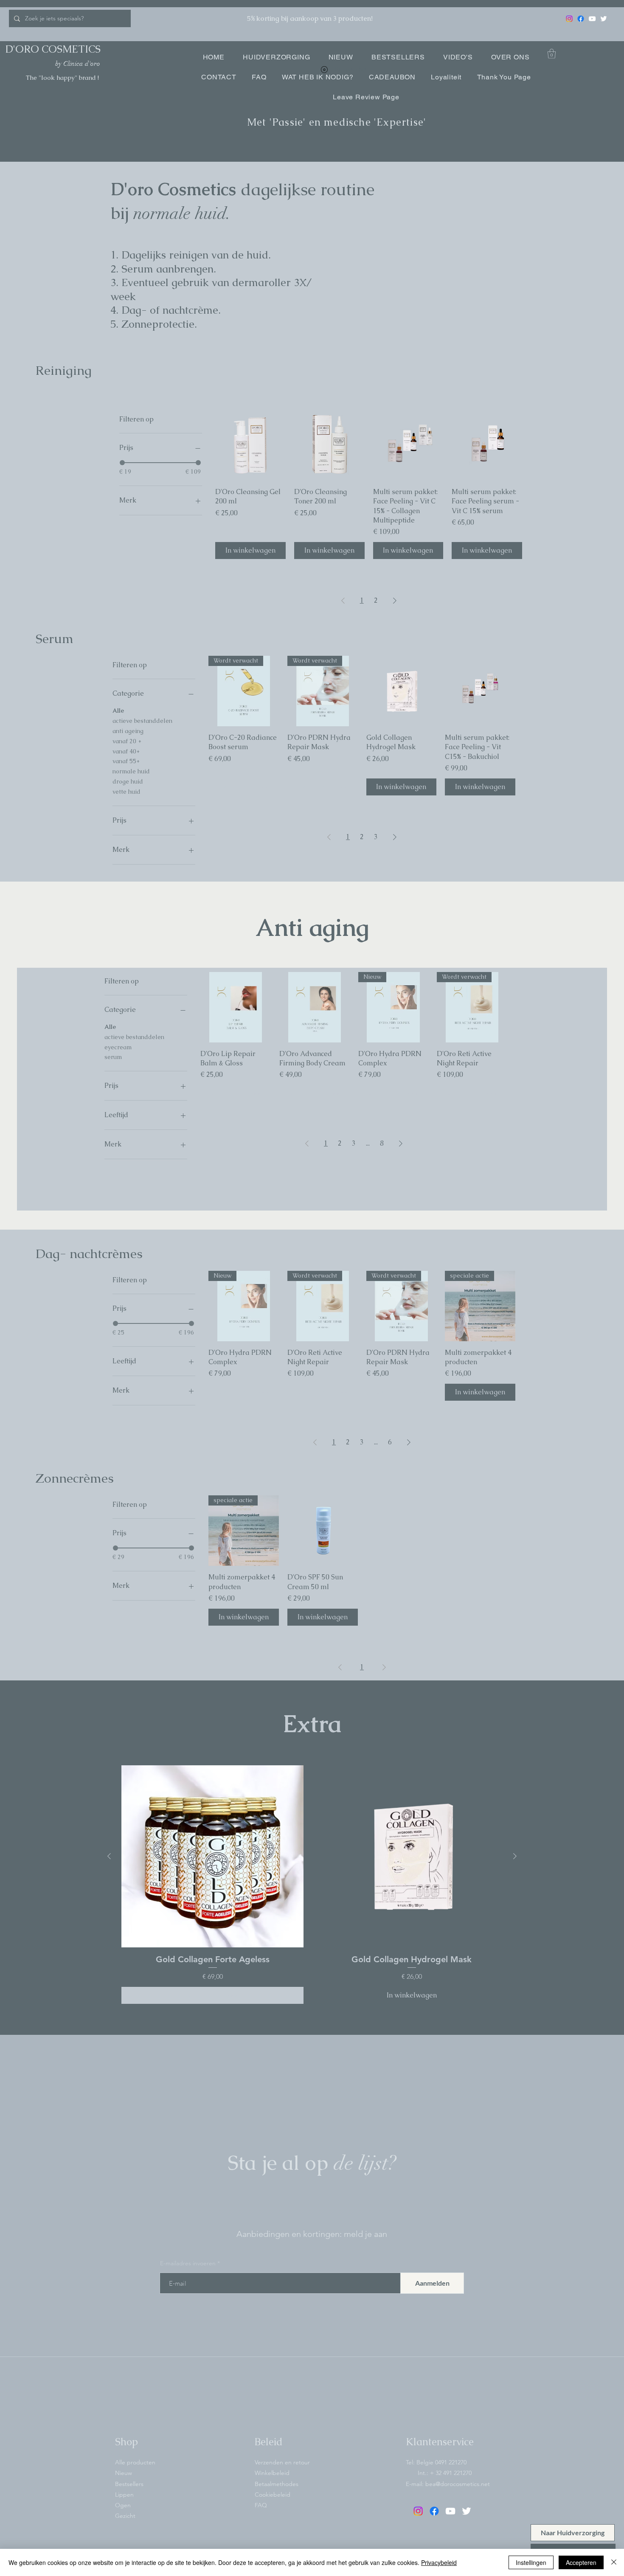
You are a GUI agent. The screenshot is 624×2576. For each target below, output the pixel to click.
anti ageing (128, 731)
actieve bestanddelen (142, 721)
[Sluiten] (614, 2562)
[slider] (122, 463)
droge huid (128, 781)
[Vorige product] (109, 1856)
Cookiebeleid (273, 2495)
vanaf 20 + (127, 741)
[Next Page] (395, 601)
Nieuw (124, 2473)
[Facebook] (581, 19)
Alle (118, 711)
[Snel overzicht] (250, 445)
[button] (552, 54)
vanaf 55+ (126, 761)
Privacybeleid (439, 2562)
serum (113, 1057)
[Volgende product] (515, 1856)
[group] (312, 1885)
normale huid (131, 771)
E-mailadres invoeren (188, 2263)
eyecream (118, 1047)
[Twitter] (604, 19)
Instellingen (531, 2562)
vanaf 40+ (126, 751)
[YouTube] (592, 19)
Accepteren (581, 2562)
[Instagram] (569, 19)
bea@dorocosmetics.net (458, 2484)
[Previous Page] (343, 601)
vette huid (126, 792)
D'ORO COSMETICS (53, 49)
